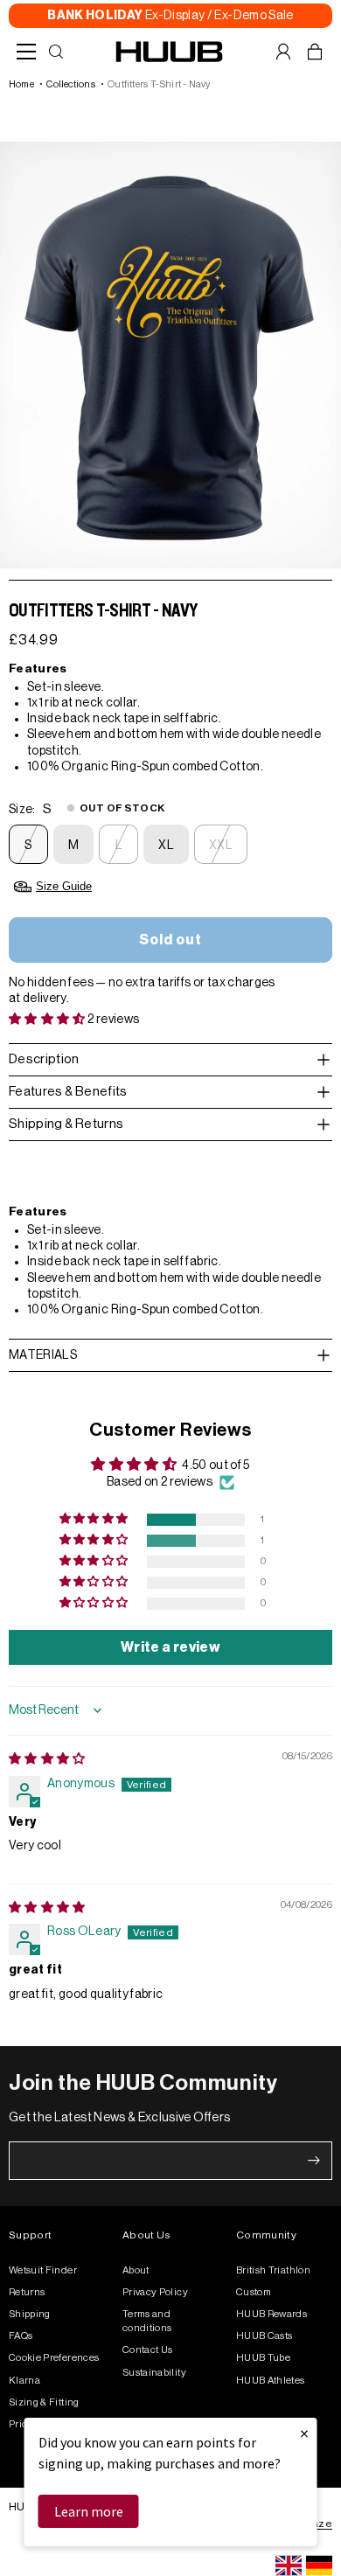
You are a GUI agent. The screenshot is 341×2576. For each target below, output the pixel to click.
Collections (70, 84)
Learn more (89, 2511)
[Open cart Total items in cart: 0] (315, 52)
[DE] (319, 2566)
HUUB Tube (263, 2358)
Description (44, 1059)
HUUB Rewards (271, 2314)
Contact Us (148, 2350)
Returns (27, 2292)
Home (21, 84)
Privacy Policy (155, 2292)
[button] (48, 1020)
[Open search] (56, 52)
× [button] (304, 2433)
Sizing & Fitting (44, 2402)
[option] (319, 2566)
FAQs (21, 2336)
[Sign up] (314, 2161)
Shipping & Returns (66, 1124)
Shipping (30, 2314)
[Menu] (26, 52)
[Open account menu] (283, 52)
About (136, 2270)
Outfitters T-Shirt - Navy (159, 84)
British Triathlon (273, 2270)
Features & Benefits (68, 1092)
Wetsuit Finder (43, 2270)
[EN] (289, 2566)
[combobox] (289, 2566)
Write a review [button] (170, 1647)
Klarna (24, 2381)
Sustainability (154, 2373)
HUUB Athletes (271, 2381)
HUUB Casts (264, 2336)
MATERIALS (43, 1355)
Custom (254, 2292)
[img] (47, 1759)
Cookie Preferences (54, 2358)
